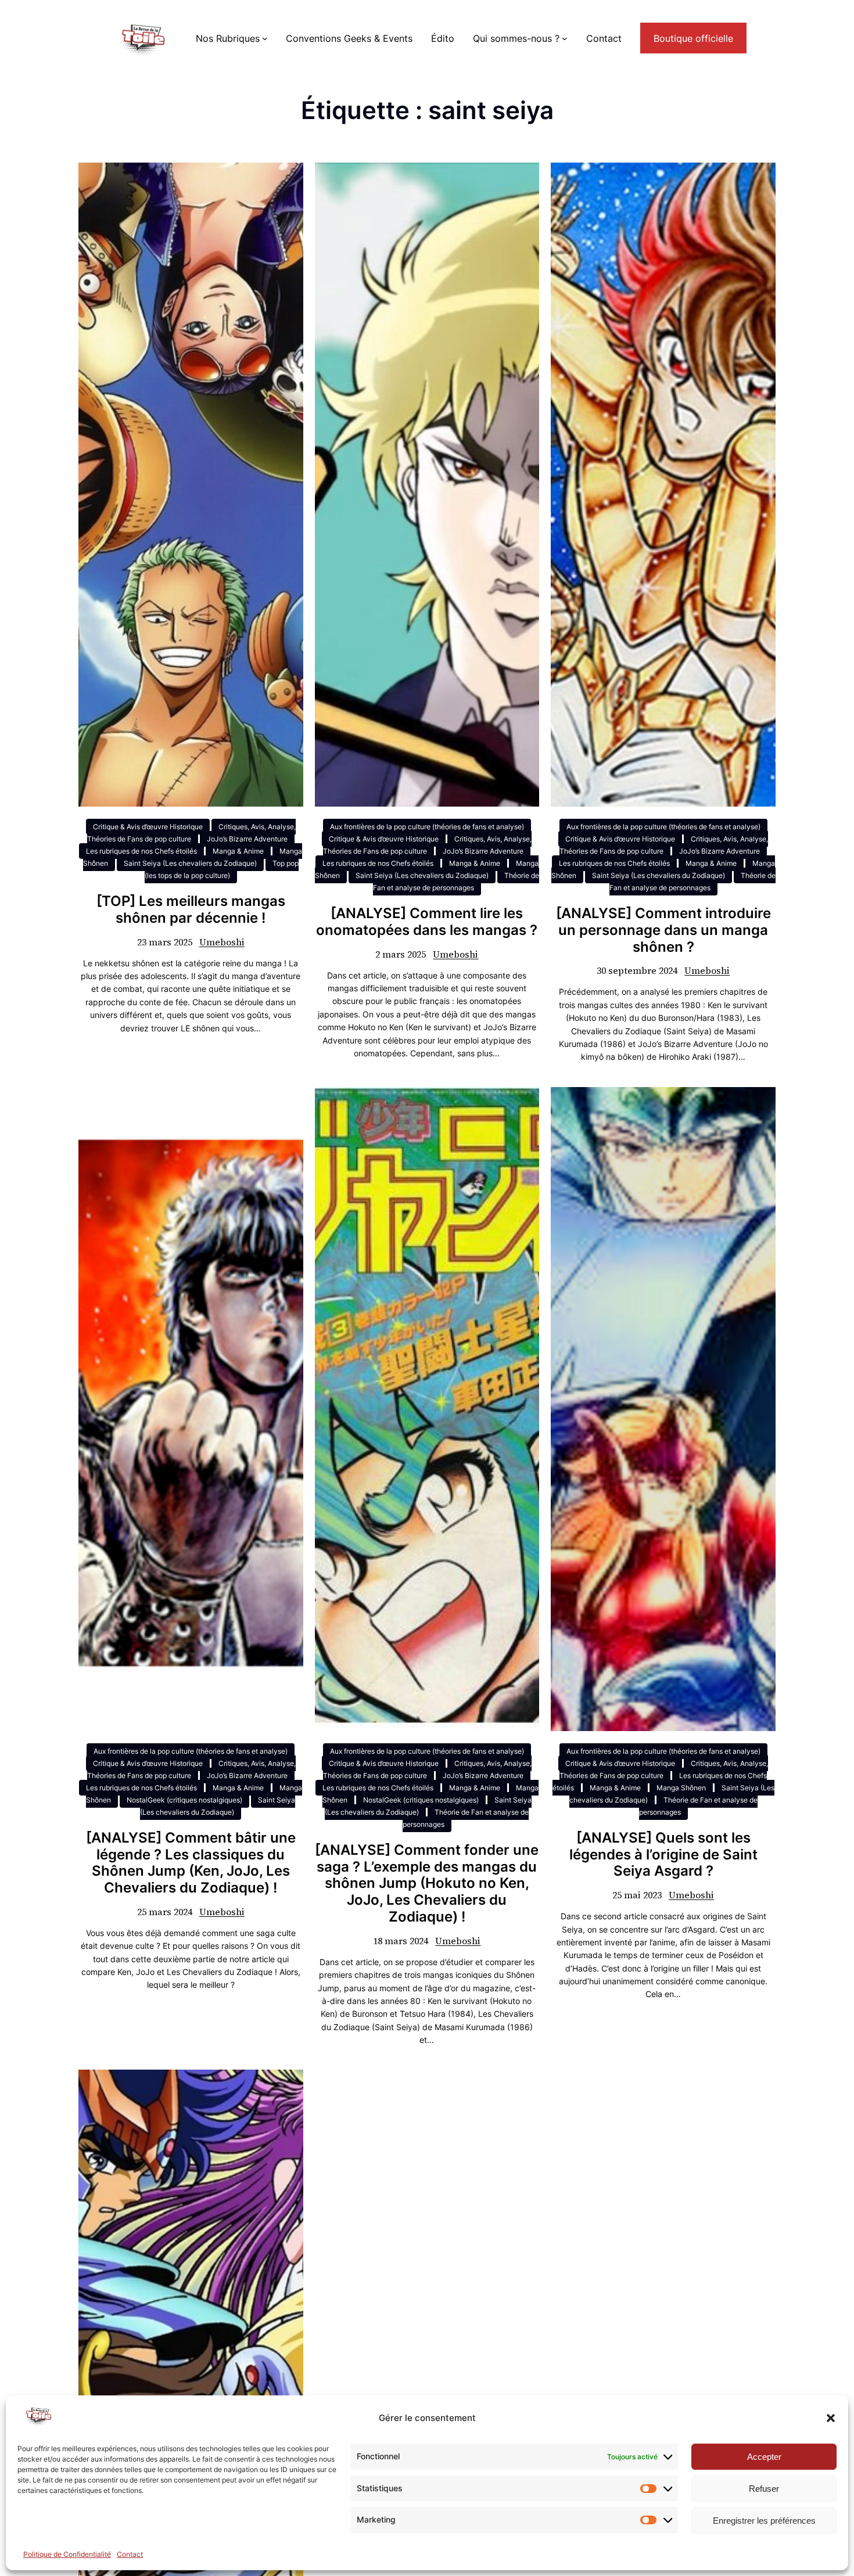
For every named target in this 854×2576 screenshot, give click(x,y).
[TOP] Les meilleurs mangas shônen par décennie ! (191, 910)
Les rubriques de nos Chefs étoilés (141, 851)
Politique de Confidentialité (67, 2554)
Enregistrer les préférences (764, 2521)
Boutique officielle (693, 38)
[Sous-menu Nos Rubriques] (265, 38)
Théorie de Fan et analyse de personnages (456, 882)
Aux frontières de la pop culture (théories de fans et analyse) (427, 827)
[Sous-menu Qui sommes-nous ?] (565, 38)
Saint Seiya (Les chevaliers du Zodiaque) (190, 863)
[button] (831, 2418)
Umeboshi (222, 942)
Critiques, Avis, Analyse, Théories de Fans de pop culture (191, 833)
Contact (130, 2554)
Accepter (764, 2457)
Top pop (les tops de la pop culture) (222, 869)
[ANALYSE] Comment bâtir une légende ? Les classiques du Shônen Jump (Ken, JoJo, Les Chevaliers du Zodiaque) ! (191, 1863)
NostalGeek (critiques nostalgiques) (184, 1800)
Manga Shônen (681, 1788)
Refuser (764, 2489)
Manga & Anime (238, 851)
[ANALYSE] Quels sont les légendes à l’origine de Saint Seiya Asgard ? (663, 1855)
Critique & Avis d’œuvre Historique (148, 827)
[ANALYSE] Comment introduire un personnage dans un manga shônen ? (663, 930)
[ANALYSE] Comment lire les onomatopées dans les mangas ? (427, 922)
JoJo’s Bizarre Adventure (247, 839)
